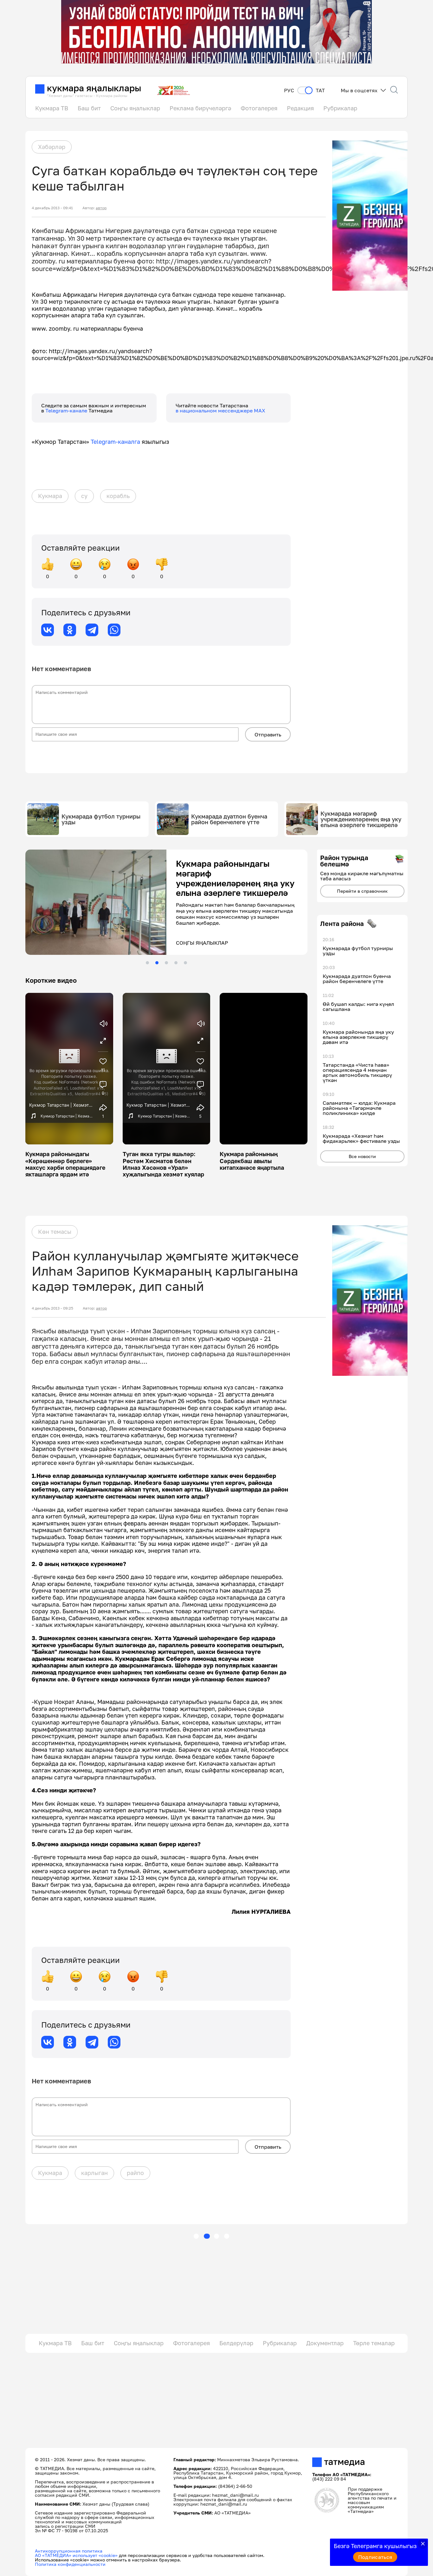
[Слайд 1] (147, 963)
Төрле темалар (374, 2343)
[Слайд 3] (166, 963)
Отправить (268, 735)
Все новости (362, 1156)
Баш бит (89, 108)
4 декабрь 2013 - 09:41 (52, 208)
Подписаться (375, 2557)
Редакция (300, 108)
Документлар (325, 2343)
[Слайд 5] (185, 963)
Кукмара (50, 496)
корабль (118, 496)
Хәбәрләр (52, 147)
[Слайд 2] (157, 963)
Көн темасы (55, 1232)
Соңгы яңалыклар (135, 108)
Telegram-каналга (115, 442)
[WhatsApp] (114, 630)
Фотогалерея (259, 108)
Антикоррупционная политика (69, 2551)
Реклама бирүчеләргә (200, 108)
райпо (135, 2173)
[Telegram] (92, 630)
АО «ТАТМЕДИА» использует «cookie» (76, 2555)
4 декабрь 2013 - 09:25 (52, 1308)
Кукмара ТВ (52, 108)
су (84, 496)
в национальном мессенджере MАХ (220, 411)
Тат (320, 91)
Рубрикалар (340, 108)
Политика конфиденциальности (70, 2564)
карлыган (94, 2173)
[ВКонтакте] (48, 630)
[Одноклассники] (70, 630)
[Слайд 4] (176, 963)
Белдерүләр (236, 2343)
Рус (289, 91)
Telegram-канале (67, 411)
